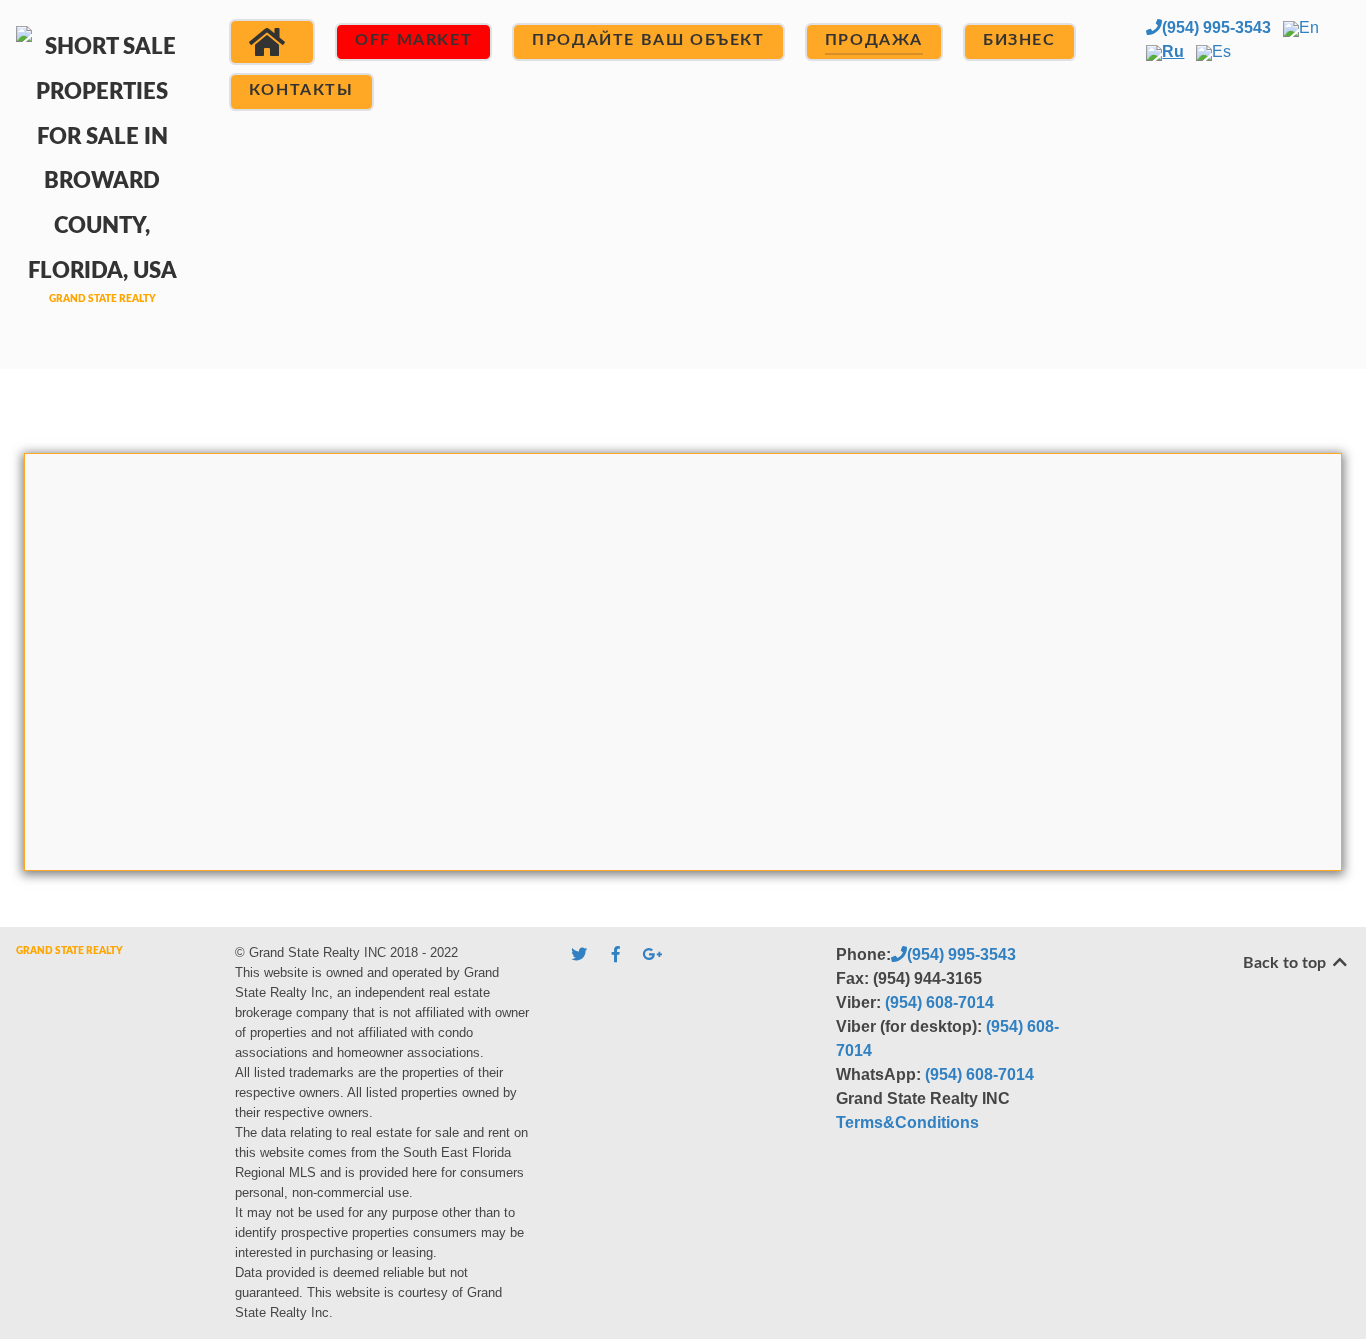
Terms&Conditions (907, 1122)
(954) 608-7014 (939, 1002)
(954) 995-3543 (1216, 27)
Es (1221, 51)
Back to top (1286, 963)
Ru (1173, 51)
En (1309, 27)
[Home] (272, 42)
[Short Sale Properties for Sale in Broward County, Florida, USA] (102, 181)
